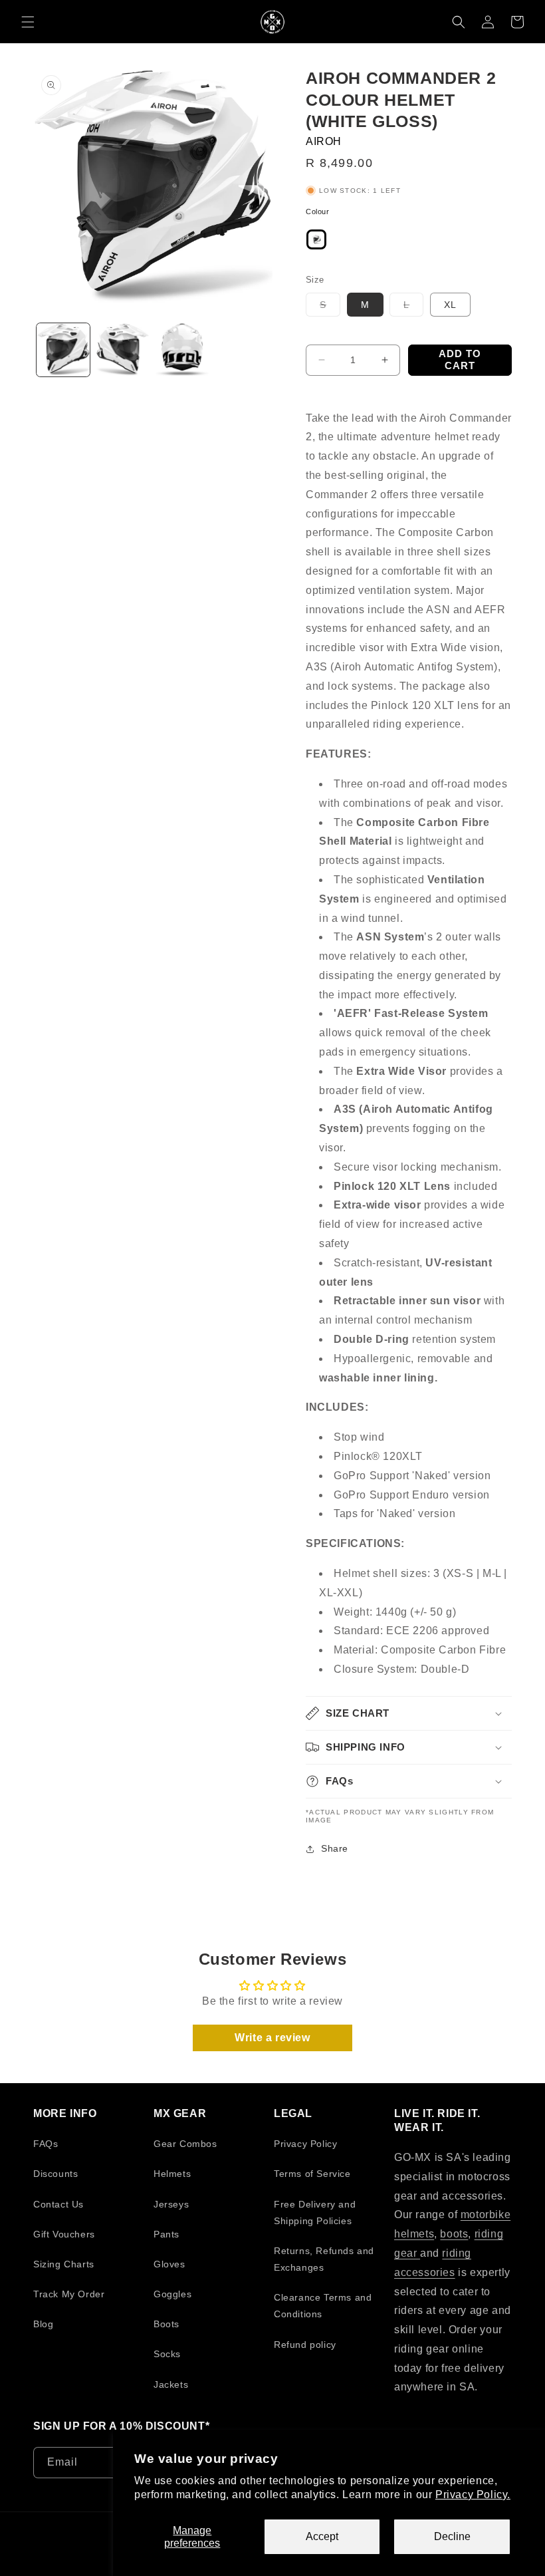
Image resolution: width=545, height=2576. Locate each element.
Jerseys (171, 2204)
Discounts (55, 2174)
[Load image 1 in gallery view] (63, 350)
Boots (166, 2324)
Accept (322, 2536)
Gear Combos (185, 2144)
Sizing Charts (64, 2264)
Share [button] (335, 1848)
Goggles (172, 2294)
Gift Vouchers (64, 2234)
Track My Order (69, 2294)
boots (454, 2234)
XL (450, 305)
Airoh (324, 141)
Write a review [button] (272, 2038)
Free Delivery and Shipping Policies (315, 2213)
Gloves (169, 2264)
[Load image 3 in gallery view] (182, 350)
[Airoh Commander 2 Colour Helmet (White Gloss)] (316, 243)
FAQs (46, 2144)
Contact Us (58, 2204)
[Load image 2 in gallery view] (123, 350)
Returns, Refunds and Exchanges (324, 2259)
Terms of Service (312, 2174)
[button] (28, 22)
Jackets (171, 2384)
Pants (166, 2234)
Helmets (172, 2174)
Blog (43, 2324)
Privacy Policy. (473, 2495)
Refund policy (305, 2345)
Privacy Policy (305, 2144)
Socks (167, 2354)
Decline (452, 2536)
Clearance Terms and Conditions (323, 2306)
